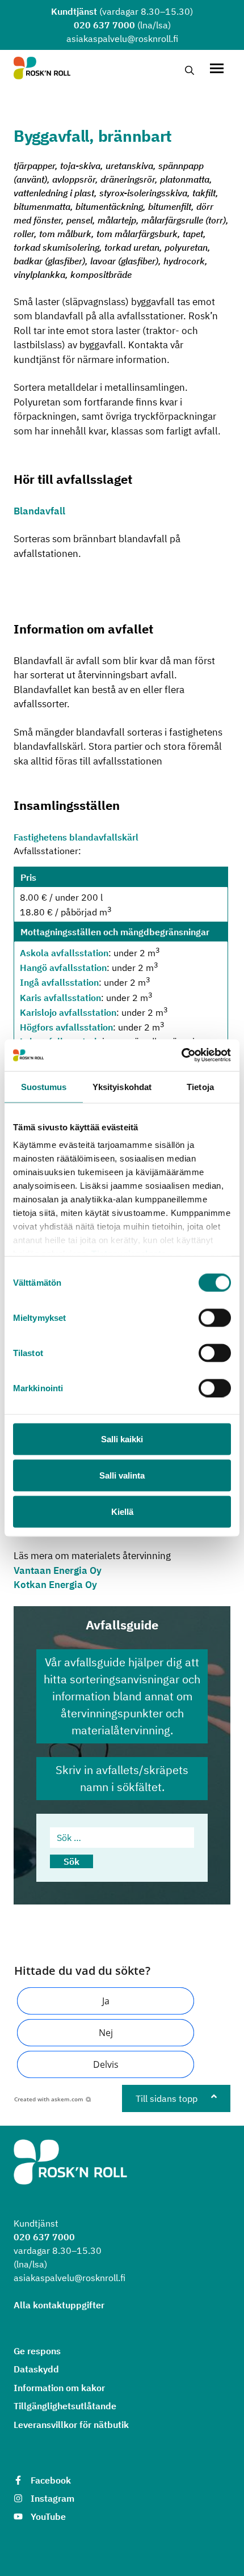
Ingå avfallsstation (59, 983)
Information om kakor (59, 2388)
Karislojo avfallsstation (68, 1012)
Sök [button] (71, 1861)
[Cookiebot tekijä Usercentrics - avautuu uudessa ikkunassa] (181, 1055)
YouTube (48, 2516)
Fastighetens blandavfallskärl (76, 837)
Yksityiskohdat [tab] (122, 1086)
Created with (49, 2099)
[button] (106, 2001)
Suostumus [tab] (44, 1086)
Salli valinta (122, 1475)
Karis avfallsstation (60, 998)
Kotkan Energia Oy (55, 1585)
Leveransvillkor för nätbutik (71, 2425)
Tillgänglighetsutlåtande (65, 2406)
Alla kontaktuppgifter (59, 2305)
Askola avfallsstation (64, 953)
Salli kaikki (122, 1439)
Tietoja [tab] (200, 1086)
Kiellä (122, 1511)
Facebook (51, 2480)
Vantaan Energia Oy (58, 1570)
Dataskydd (36, 2369)
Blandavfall (39, 511)
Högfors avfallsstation (66, 1028)
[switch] (215, 1317)
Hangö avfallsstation (63, 968)
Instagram (52, 2498)
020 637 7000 (104, 25)
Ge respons (37, 2351)
